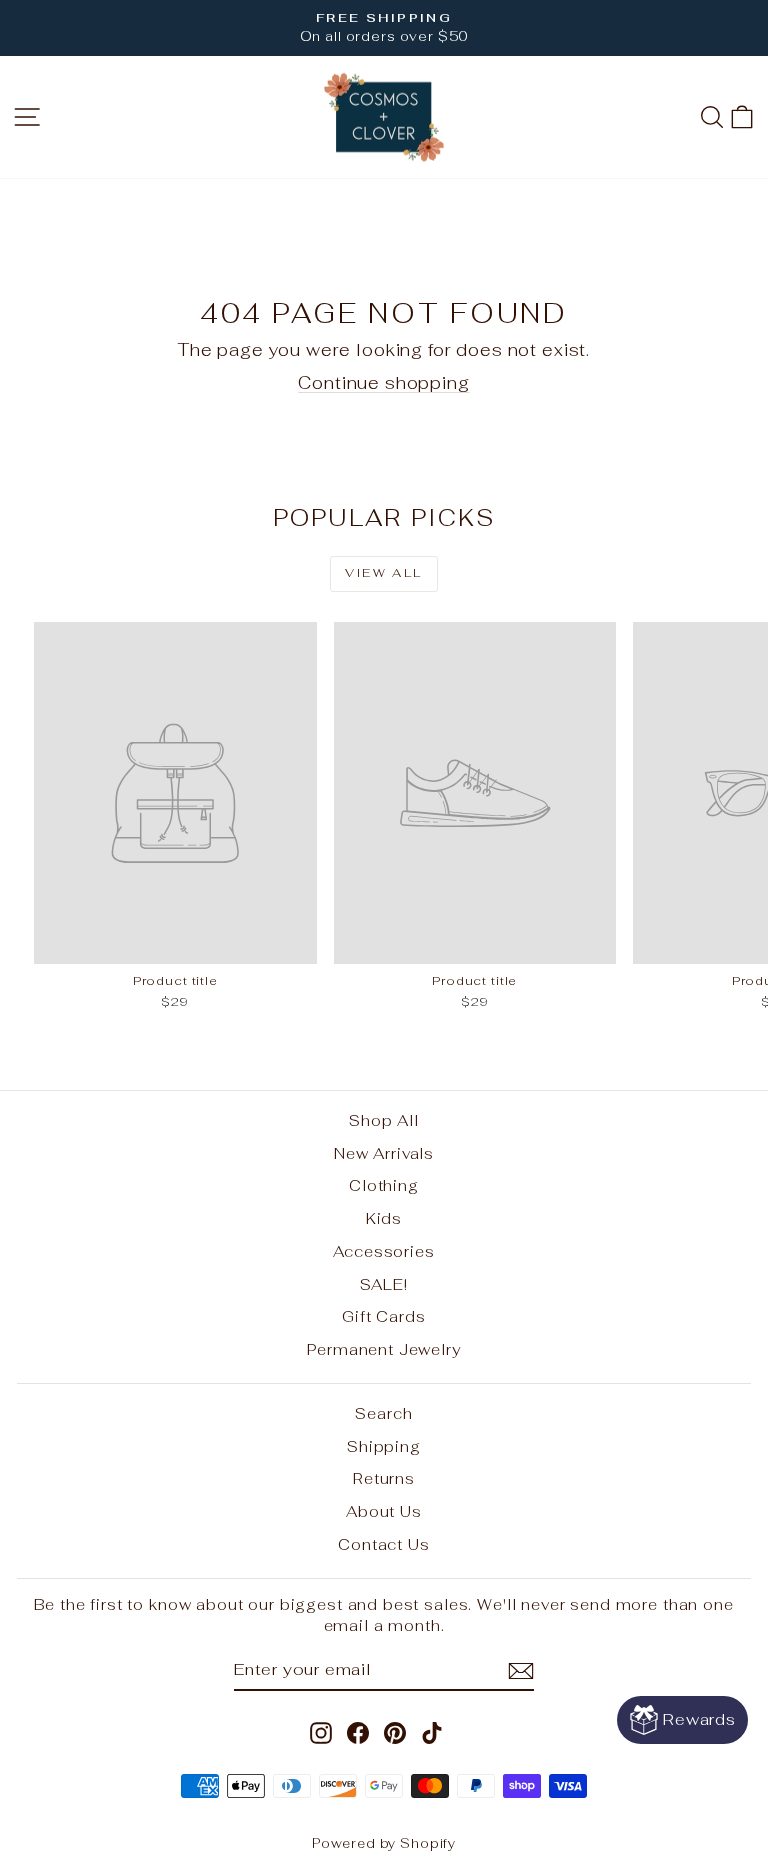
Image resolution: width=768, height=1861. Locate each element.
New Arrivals (384, 1153)
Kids (384, 1218)
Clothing (384, 1185)
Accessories (383, 1251)
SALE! (383, 1284)
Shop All (384, 1120)
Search (383, 1413)
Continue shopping (383, 383)
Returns (384, 1478)
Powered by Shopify (384, 1843)
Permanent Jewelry (383, 1349)
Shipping (384, 1446)
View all (383, 573)
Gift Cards (384, 1316)
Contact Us (384, 1544)
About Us (384, 1511)
